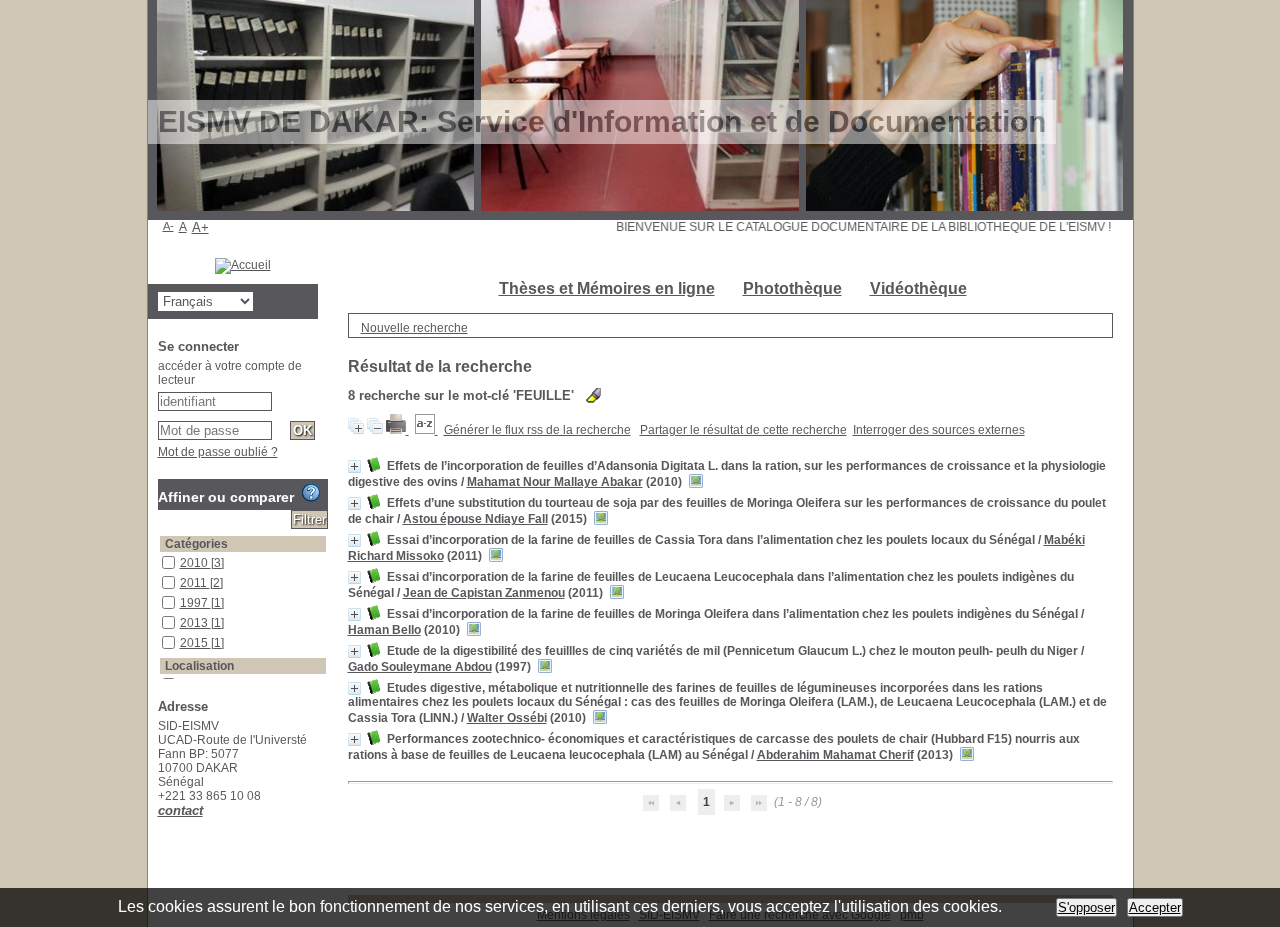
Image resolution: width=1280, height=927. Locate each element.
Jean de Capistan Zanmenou (484, 593)
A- (168, 226)
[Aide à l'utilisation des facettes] (311, 493)
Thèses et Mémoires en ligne (607, 288)
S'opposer (1086, 907)
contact (180, 810)
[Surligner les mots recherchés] (593, 395)
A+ (200, 227)
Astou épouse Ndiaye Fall (475, 519)
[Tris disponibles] (426, 430)
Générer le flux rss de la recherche (537, 430)
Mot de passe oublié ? (218, 452)
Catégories (196, 544)
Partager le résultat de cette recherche (743, 430)
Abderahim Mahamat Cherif (835, 755)
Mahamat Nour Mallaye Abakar (555, 482)
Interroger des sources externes (939, 430)
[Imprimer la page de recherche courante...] (397, 430)
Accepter (1155, 907)
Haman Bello (384, 630)
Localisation (199, 666)
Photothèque (792, 288)
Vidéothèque (918, 288)
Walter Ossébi (507, 718)
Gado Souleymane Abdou (420, 667)
